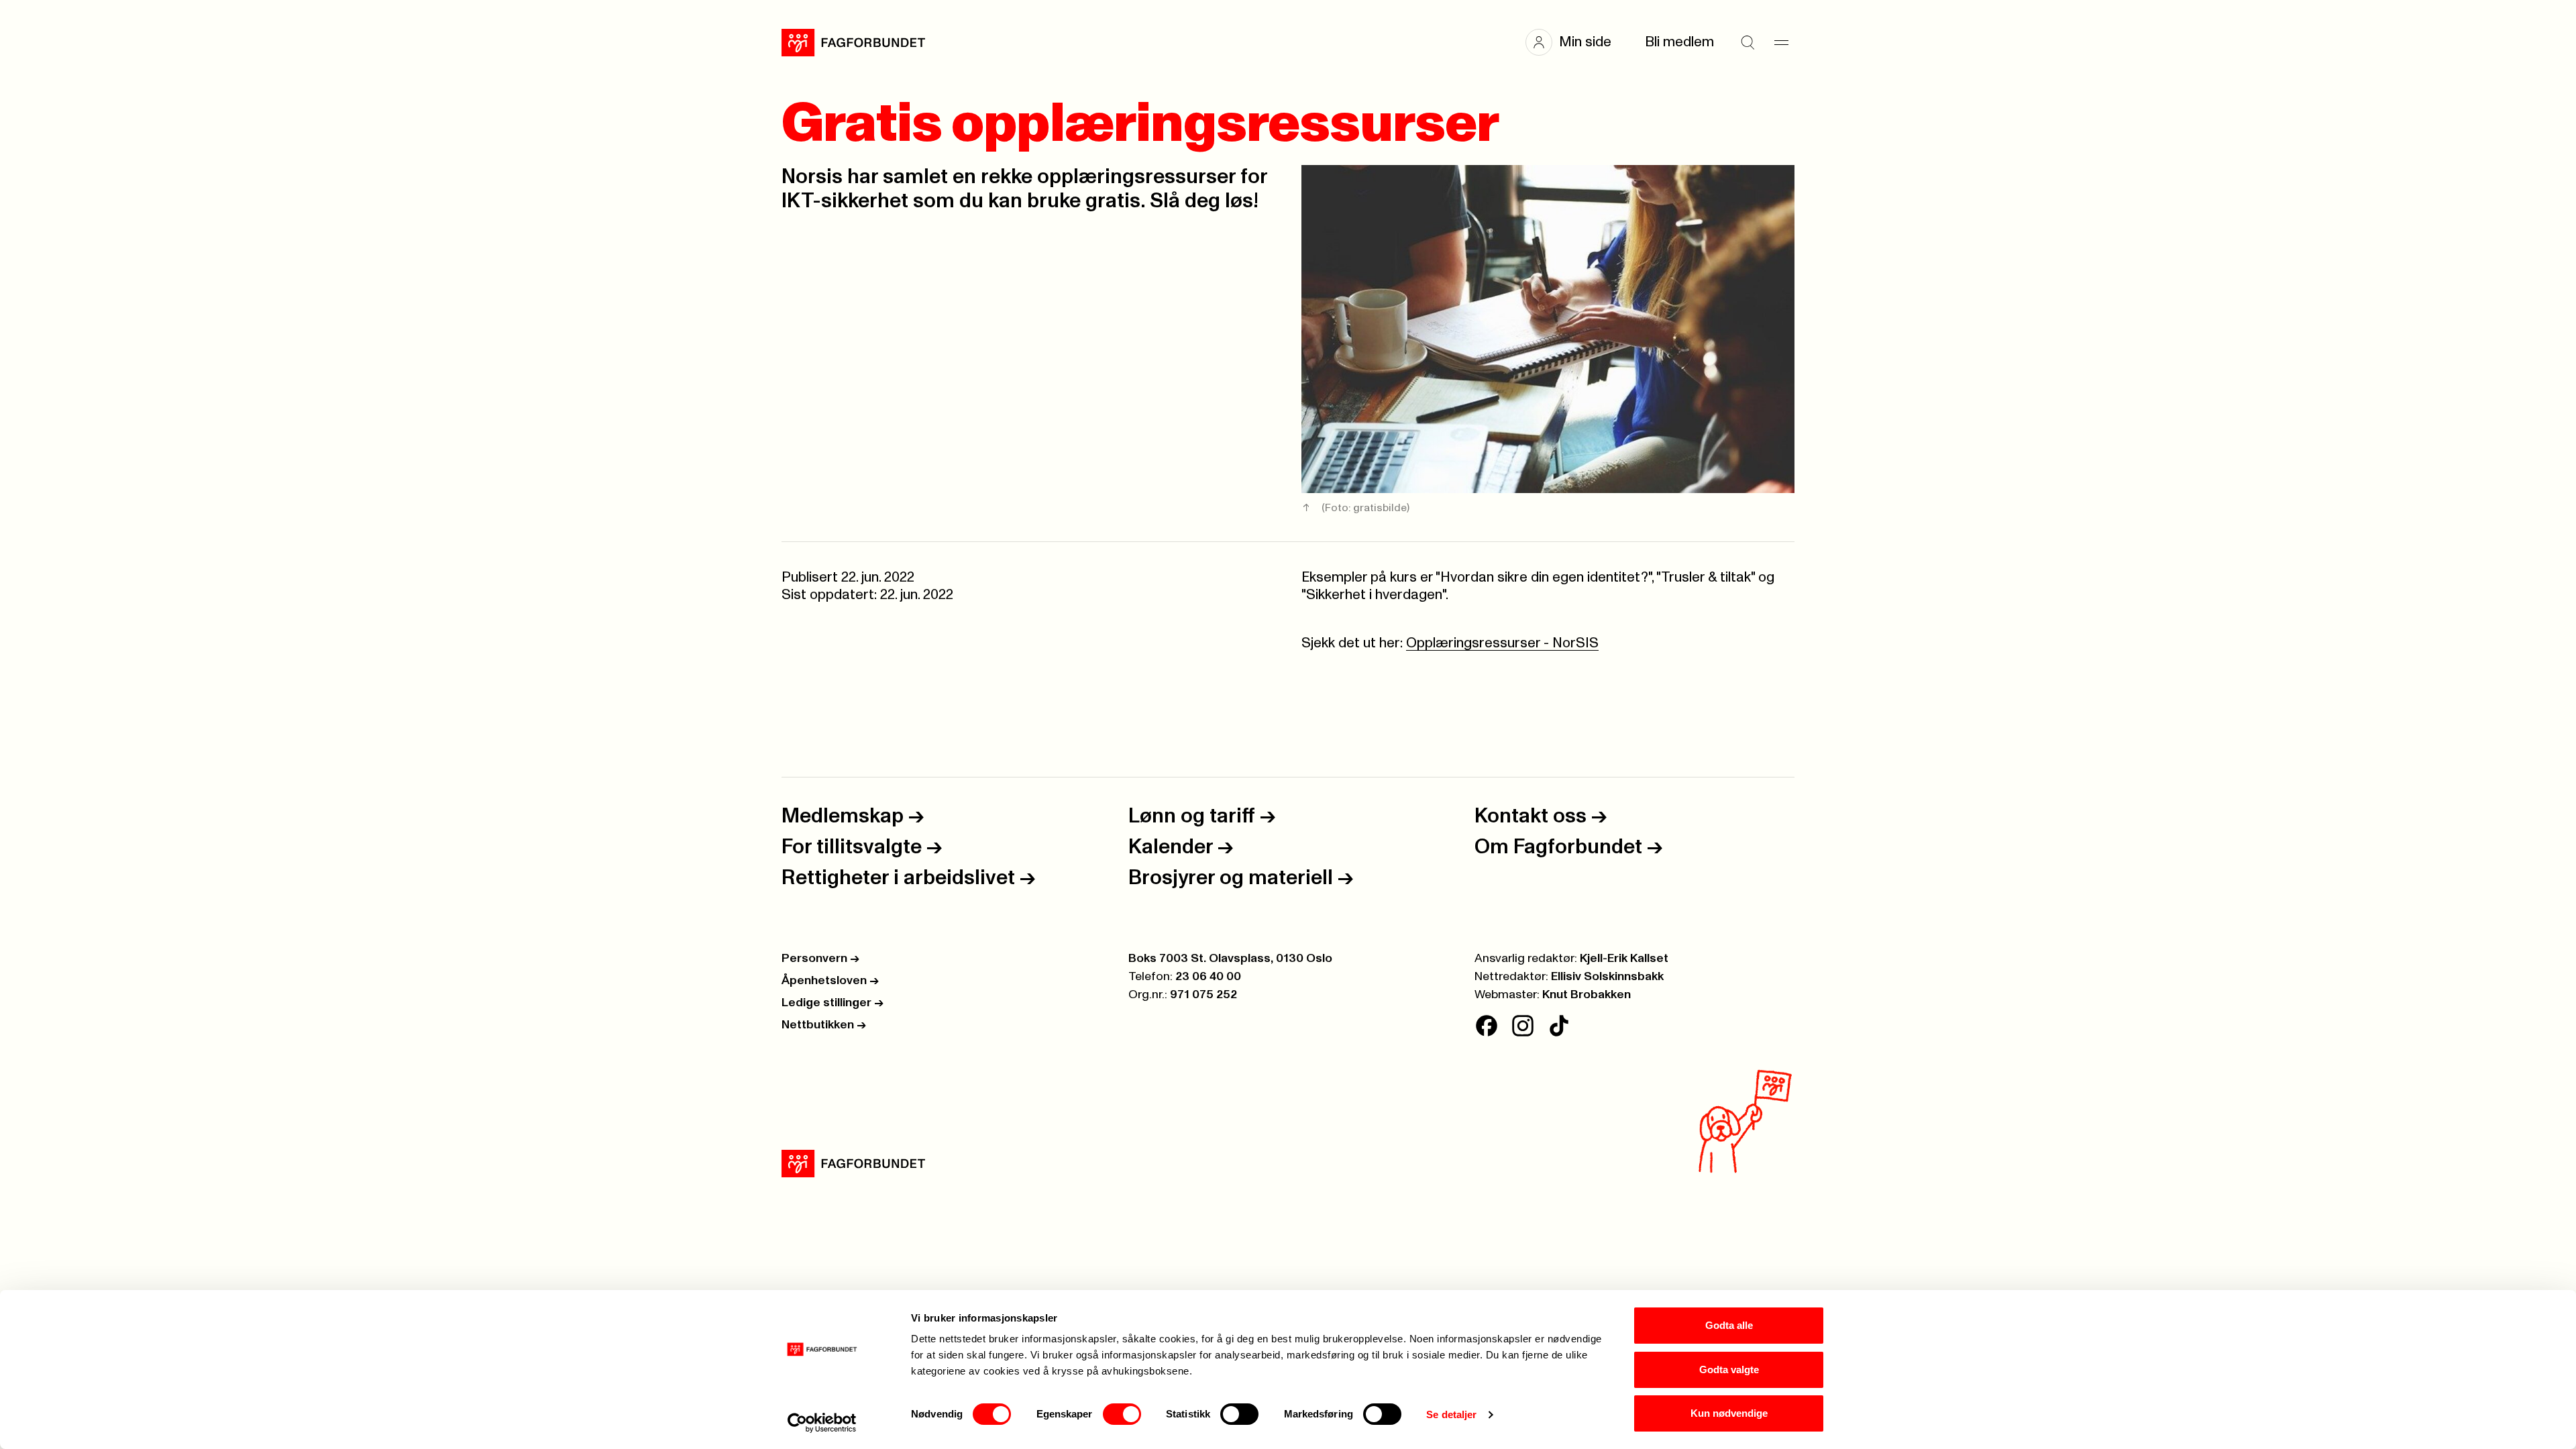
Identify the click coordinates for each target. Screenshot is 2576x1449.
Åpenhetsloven (830, 981)
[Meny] (1781, 42)
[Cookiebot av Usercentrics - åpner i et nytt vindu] (822, 1423)
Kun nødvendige (1729, 1413)
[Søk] (1748, 42)
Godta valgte (1729, 1370)
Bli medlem (1679, 42)
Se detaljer (1451, 1414)
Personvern (820, 959)
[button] (1575, 42)
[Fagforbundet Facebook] (1487, 1026)
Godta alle (1729, 1325)
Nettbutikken (824, 1025)
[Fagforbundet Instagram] (1523, 1026)
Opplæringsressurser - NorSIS (1502, 643)
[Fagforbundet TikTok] (1559, 1026)
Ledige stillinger (833, 1003)
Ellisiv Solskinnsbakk (1607, 977)
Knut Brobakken (1587, 995)
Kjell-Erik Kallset (1624, 959)
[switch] (1122, 1414)
